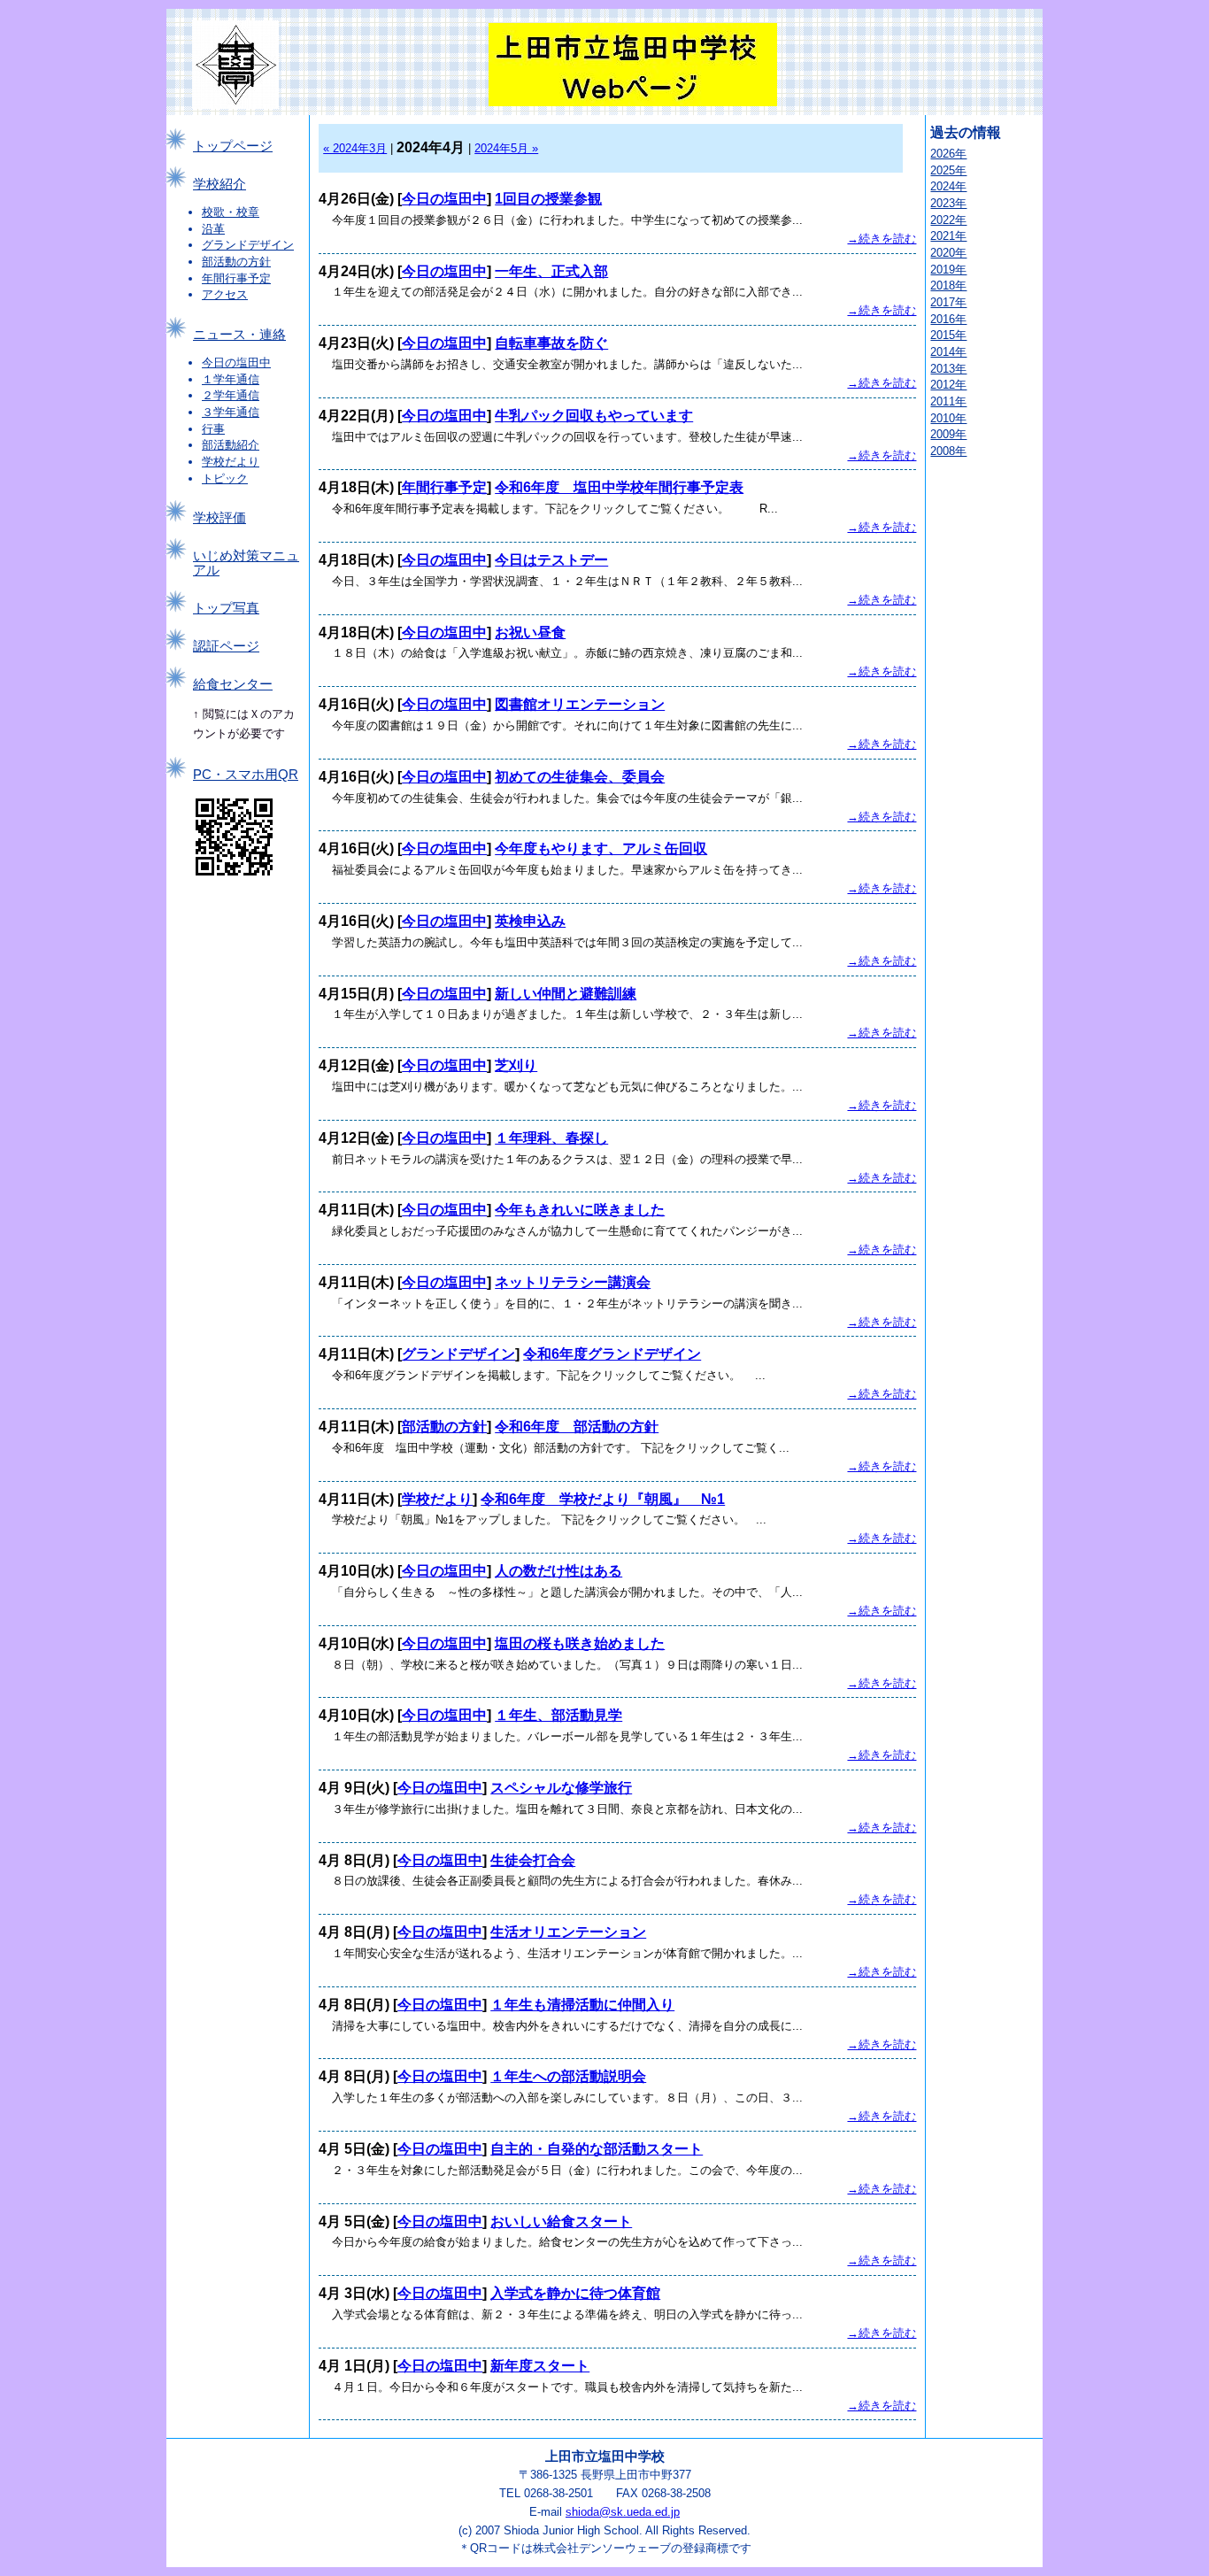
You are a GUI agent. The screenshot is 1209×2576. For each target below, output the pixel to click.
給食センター (233, 684)
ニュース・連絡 (239, 335)
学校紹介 (219, 184)
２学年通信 (231, 395)
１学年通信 (231, 379)
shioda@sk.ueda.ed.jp (623, 2512)
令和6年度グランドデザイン (612, 1354)
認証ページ (226, 646)
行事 (213, 429)
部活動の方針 (236, 262)
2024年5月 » (506, 148)
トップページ (233, 146)
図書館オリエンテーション (580, 704)
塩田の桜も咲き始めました (580, 1643)
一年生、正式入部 (551, 271)
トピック (225, 478)
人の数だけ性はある (558, 1571)
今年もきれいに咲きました (580, 1210)
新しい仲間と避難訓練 (566, 994)
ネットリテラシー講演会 (573, 1282)
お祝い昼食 (530, 632)
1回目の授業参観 (548, 199)
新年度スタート (540, 2366)
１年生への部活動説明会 (568, 2076)
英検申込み (530, 921)
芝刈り (516, 1065)
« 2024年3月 (355, 148)
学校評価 (219, 518)
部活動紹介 (231, 445)
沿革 (213, 229)
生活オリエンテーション (568, 1932)
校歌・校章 (231, 212)
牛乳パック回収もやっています (594, 416)
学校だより (231, 462)
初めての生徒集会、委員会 (580, 777)
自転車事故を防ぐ (551, 343)
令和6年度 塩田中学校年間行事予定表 (619, 487)
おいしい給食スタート (561, 2221)
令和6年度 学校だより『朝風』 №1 (603, 1499)
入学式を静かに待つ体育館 (575, 2293)
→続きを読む (882, 239)
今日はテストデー (551, 560)
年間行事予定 (236, 278)
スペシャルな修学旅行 (561, 1788)
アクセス (225, 294)
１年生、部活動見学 (558, 1715)
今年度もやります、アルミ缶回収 (601, 848)
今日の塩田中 (236, 362)
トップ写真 (226, 608)
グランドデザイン (248, 245)
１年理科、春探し (551, 1138)
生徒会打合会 (533, 1860)
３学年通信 (231, 412)
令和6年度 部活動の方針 (577, 1427)
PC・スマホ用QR (246, 775)
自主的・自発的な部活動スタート (597, 2149)
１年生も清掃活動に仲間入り (582, 2005)
